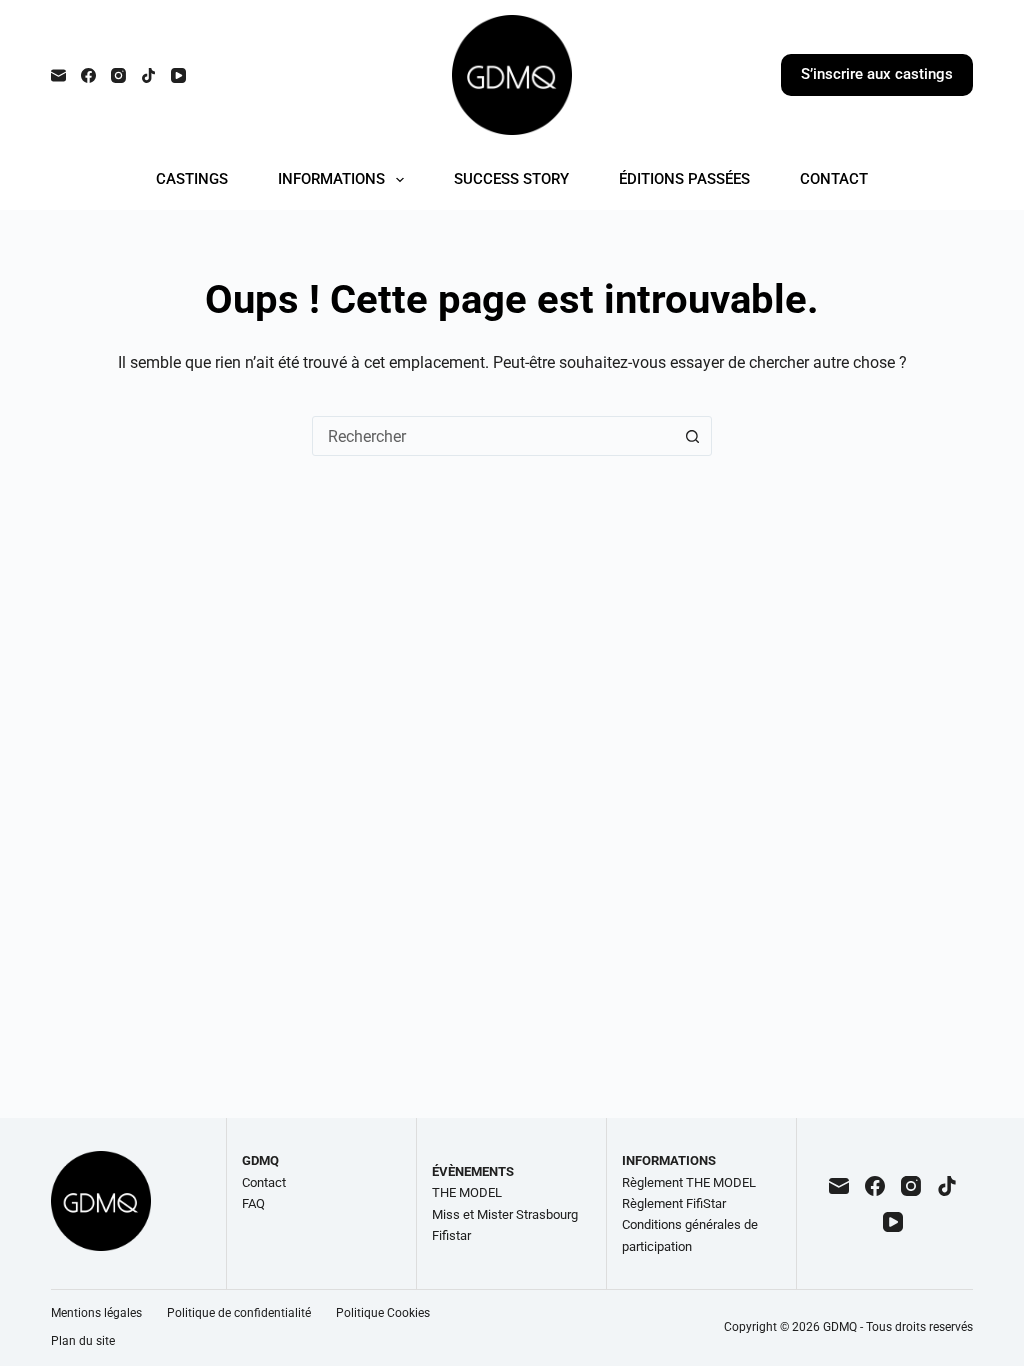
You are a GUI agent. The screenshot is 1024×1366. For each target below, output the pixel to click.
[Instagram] (118, 75)
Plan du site (83, 1341)
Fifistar (451, 1235)
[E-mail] (58, 75)
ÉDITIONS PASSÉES (684, 179)
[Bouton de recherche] (692, 436)
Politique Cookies (383, 1313)
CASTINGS (192, 179)
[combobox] (493, 436)
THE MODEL (467, 1192)
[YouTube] (178, 75)
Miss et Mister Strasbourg (505, 1214)
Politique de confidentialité (239, 1313)
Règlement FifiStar (674, 1203)
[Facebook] (88, 75)
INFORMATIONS (331, 179)
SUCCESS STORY (511, 179)
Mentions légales (96, 1313)
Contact (264, 1182)
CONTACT (834, 179)
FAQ (253, 1203)
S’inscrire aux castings (877, 74)
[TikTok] (148, 75)
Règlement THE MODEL (689, 1182)
